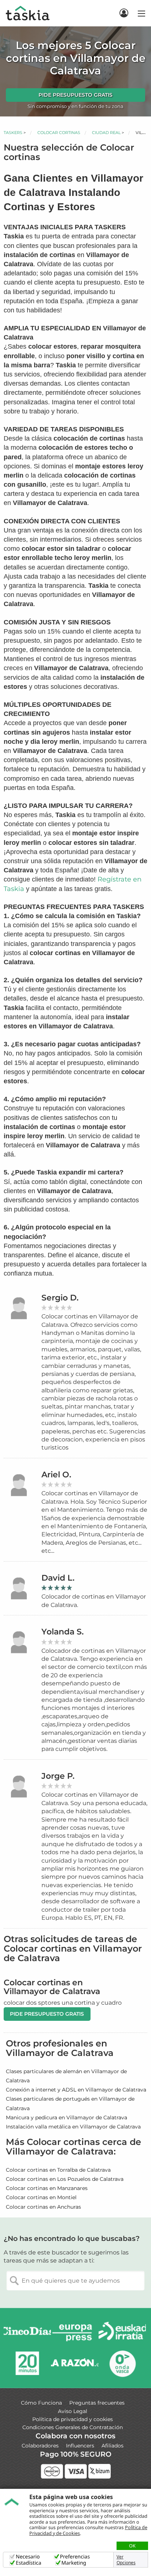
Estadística (29, 2563)
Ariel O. (56, 1475)
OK (132, 2546)
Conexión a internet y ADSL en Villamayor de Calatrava (76, 2090)
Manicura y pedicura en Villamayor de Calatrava (67, 2117)
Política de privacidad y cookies (73, 2419)
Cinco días (27, 2333)
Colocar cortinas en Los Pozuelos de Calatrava (65, 2179)
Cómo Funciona (41, 2403)
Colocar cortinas (59, 133)
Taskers (13, 133)
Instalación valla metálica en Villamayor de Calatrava (73, 2127)
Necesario (28, 2557)
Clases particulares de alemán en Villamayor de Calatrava (66, 2076)
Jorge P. (58, 1776)
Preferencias (75, 2557)
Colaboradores (40, 2446)
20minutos (27, 2363)
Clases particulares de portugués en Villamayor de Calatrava (70, 2103)
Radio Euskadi (122, 2333)
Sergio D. (60, 1298)
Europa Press (75, 2333)
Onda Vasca (122, 2363)
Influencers (80, 2446)
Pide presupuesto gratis (75, 95)
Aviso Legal (73, 2411)
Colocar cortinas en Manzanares (47, 2188)
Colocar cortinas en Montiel (41, 2197)
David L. (58, 1578)
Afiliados (113, 2446)
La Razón (75, 2363)
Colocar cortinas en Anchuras (43, 2207)
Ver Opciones (126, 2560)
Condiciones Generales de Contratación (73, 2427)
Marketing (74, 2563)
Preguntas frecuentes (97, 2403)
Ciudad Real (106, 133)
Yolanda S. (62, 1632)
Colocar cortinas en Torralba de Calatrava (58, 2170)
